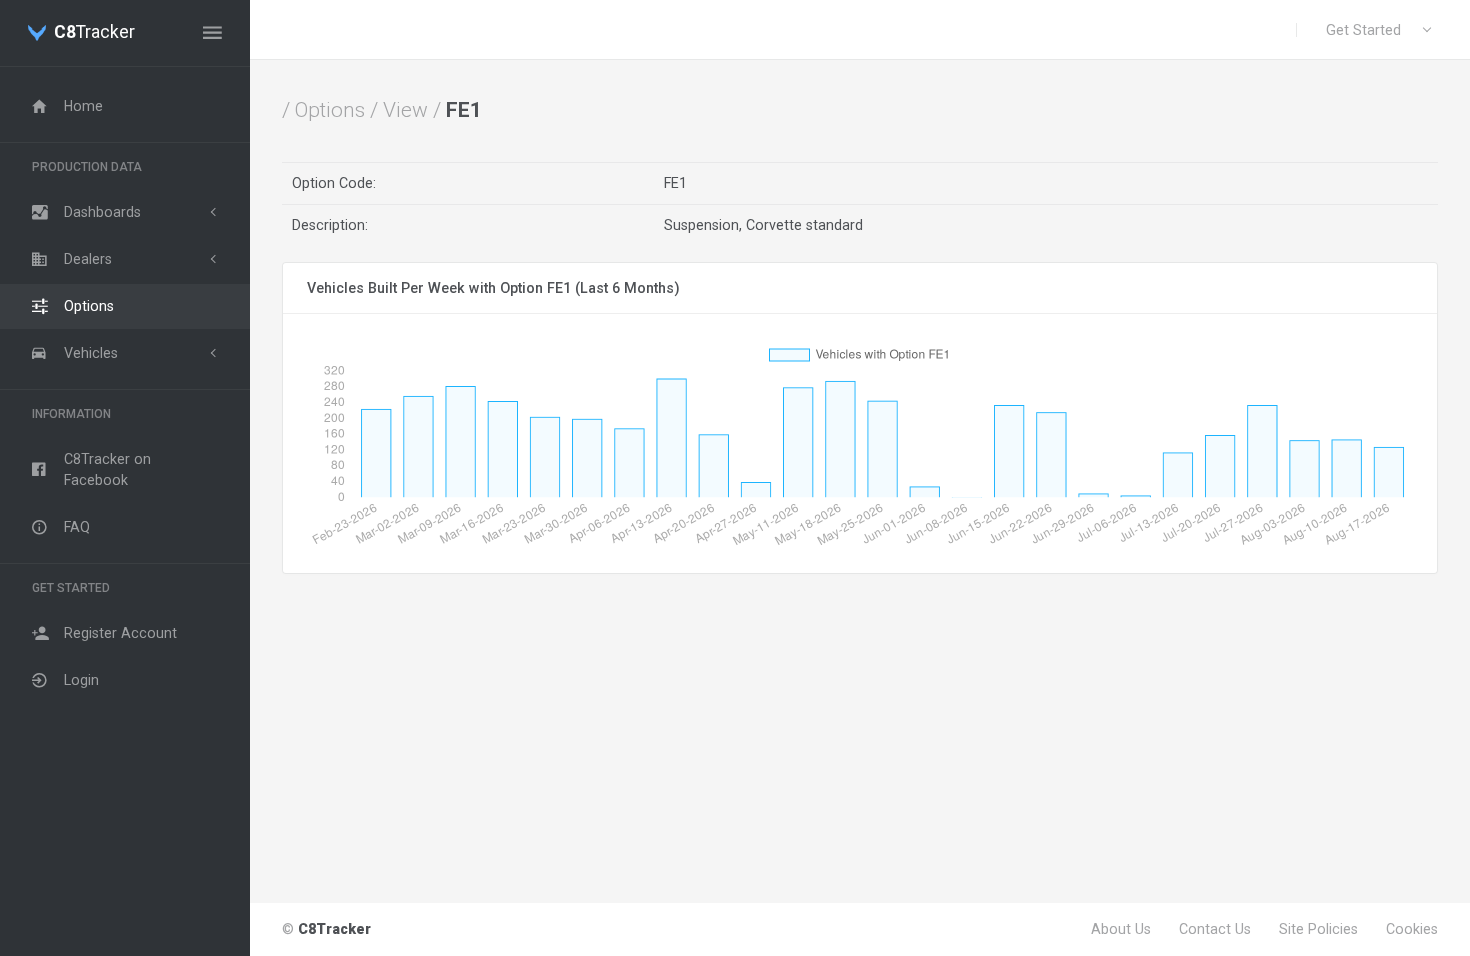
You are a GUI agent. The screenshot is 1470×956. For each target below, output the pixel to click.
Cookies (1412, 929)
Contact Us (1215, 929)
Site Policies (1318, 929)
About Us (1121, 929)
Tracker (94, 33)
